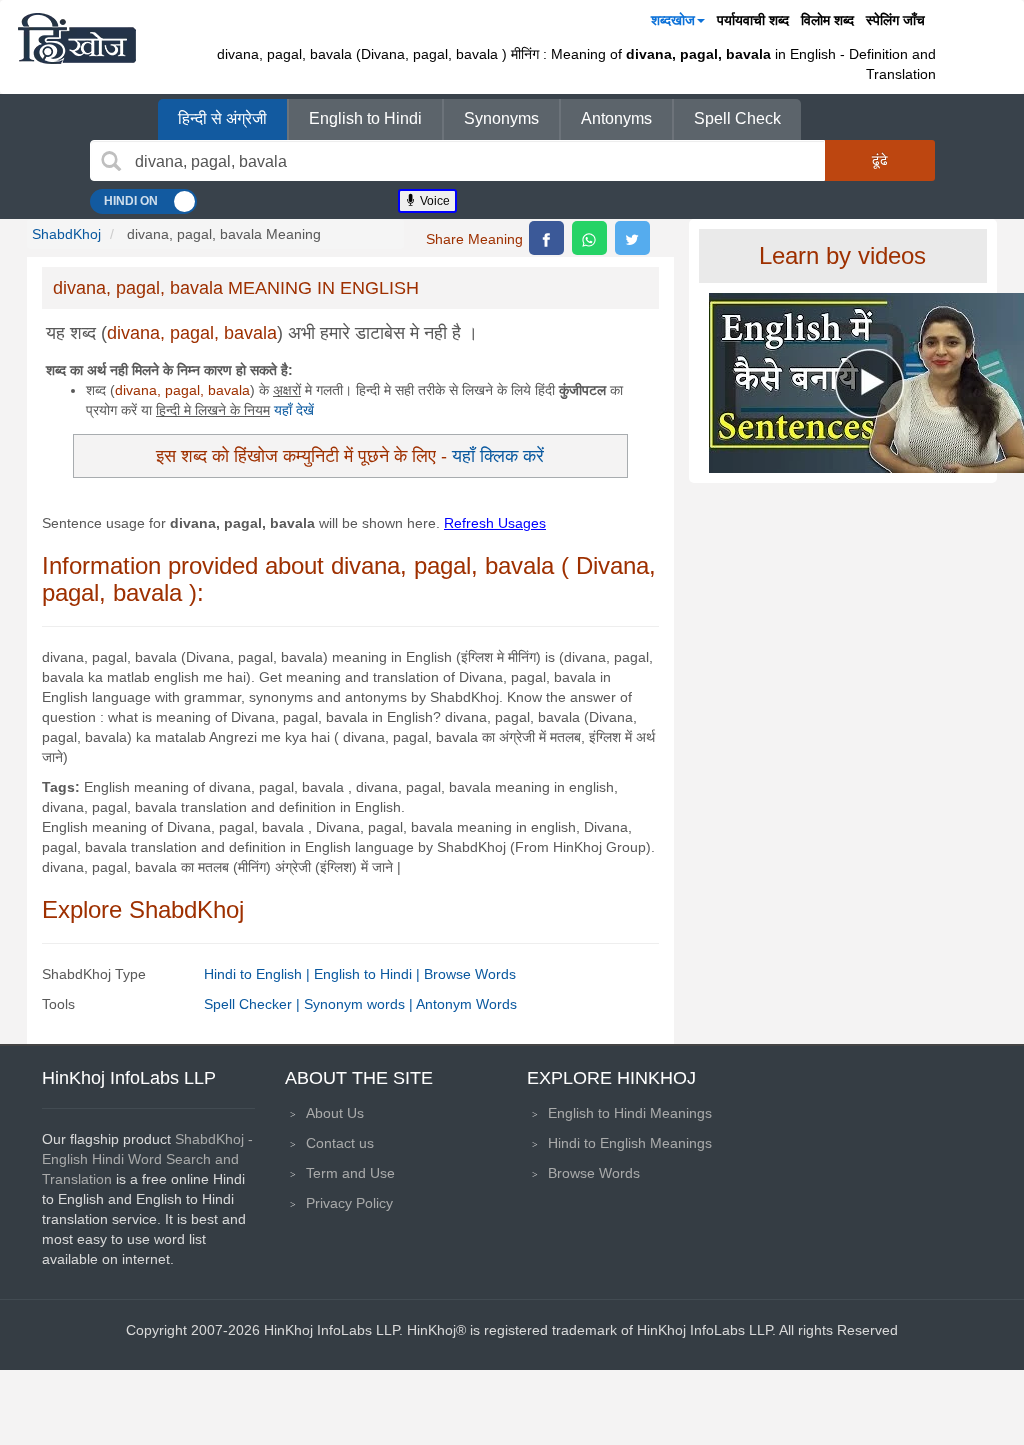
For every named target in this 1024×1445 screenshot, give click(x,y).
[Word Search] (111, 161)
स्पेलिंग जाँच (895, 20)
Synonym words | (360, 1004)
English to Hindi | (369, 974)
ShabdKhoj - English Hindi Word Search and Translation (147, 1159)
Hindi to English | (259, 974)
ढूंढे (880, 160)
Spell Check (737, 118)
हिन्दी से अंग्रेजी (222, 118)
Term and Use (350, 1173)
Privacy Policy (349, 1203)
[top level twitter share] (632, 238)
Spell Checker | (254, 1004)
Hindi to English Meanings (630, 1143)
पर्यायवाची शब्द (753, 20)
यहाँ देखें (294, 410)
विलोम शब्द (827, 20)
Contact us (340, 1143)
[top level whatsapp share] (589, 238)
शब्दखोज (673, 20)
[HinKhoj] (77, 38)
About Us (335, 1113)
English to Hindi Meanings (630, 1113)
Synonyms (501, 118)
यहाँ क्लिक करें (498, 455)
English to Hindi (365, 118)
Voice (433, 201)
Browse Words (470, 974)
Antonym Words (466, 1004)
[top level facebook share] (546, 238)
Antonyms (616, 118)
